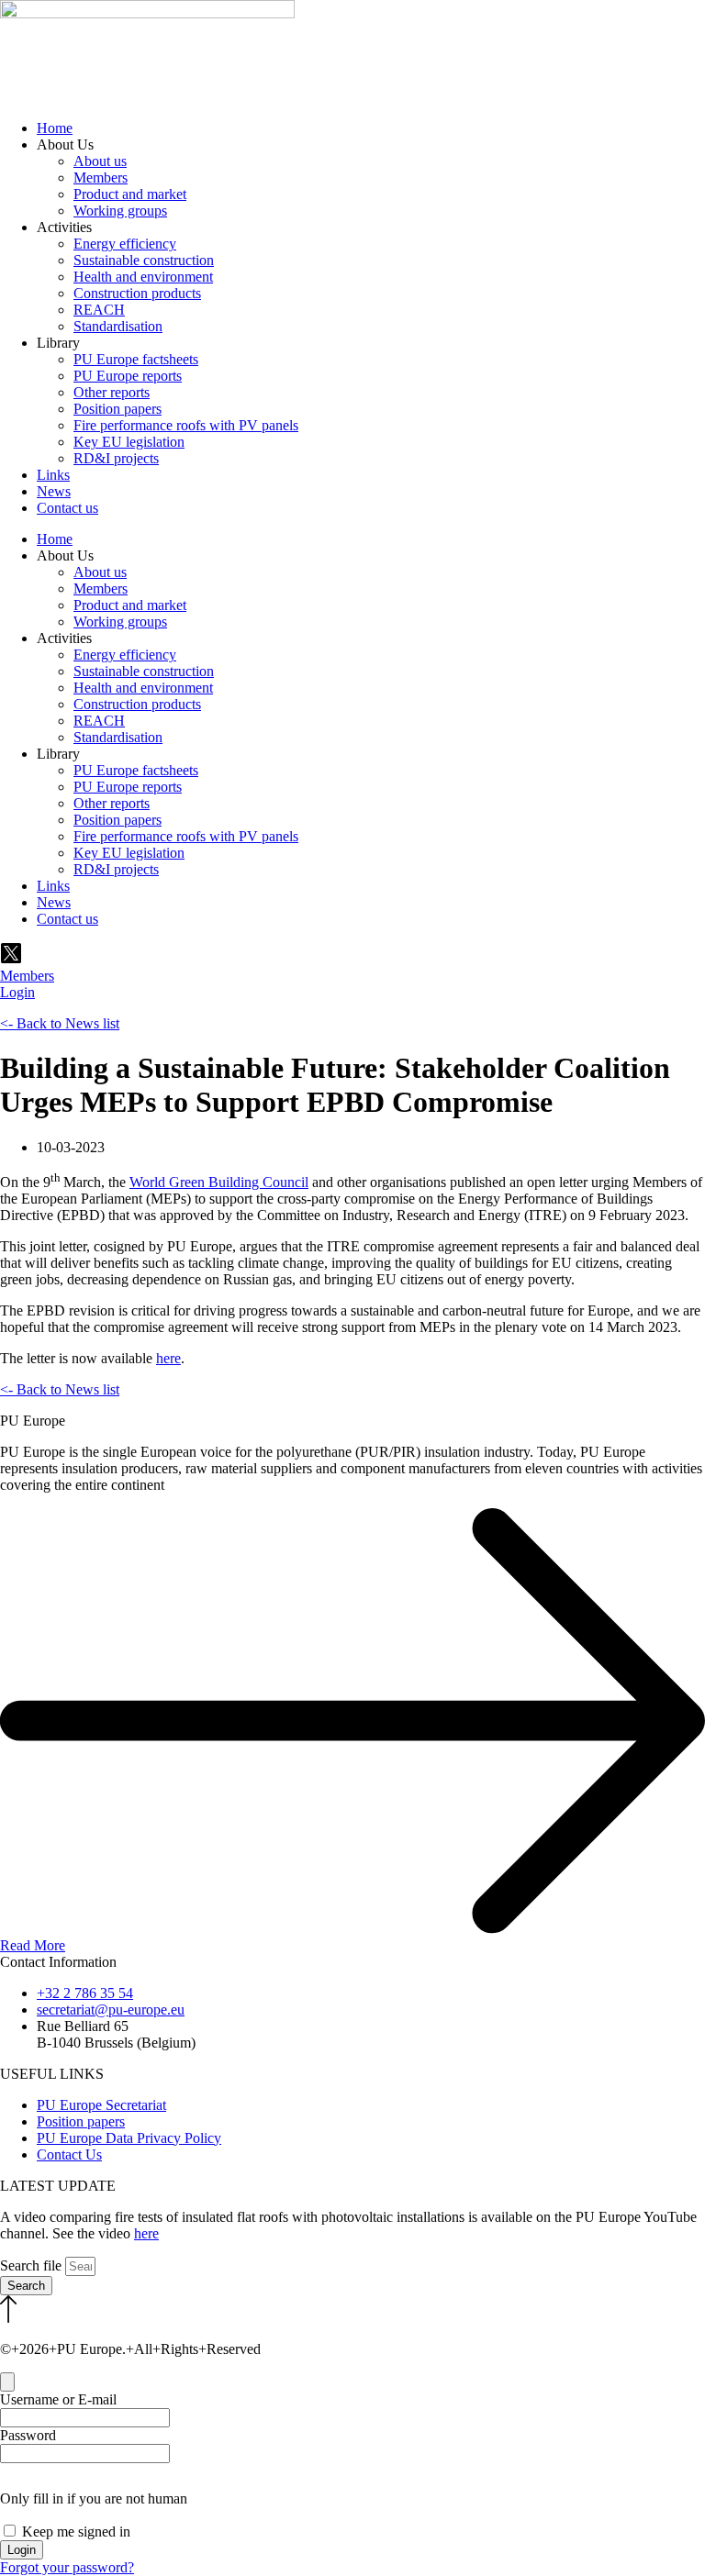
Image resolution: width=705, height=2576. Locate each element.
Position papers (117, 409)
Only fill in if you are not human (94, 2498)
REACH (99, 310)
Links (53, 475)
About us (100, 161)
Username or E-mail (58, 2399)
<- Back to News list (60, 1023)
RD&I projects (116, 458)
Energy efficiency (125, 244)
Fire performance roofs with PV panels (186, 425)
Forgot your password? (67, 2567)
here (168, 1358)
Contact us (67, 508)
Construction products (137, 293)
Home (55, 128)
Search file (33, 2265)
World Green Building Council (219, 1182)
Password (28, 2435)
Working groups (120, 211)
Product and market (130, 194)
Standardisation (118, 326)
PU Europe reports (128, 376)
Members (101, 178)
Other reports (112, 392)
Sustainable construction (144, 260)
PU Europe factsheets (136, 359)
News (54, 491)
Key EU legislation (129, 442)
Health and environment (143, 277)
